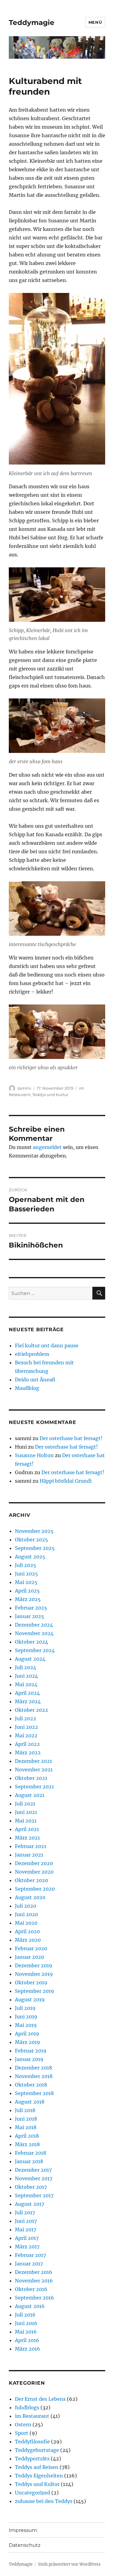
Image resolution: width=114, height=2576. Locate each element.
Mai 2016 (26, 2332)
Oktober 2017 (31, 2187)
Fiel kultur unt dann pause (47, 1345)
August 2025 (30, 1557)
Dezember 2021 (33, 1761)
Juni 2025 (26, 1574)
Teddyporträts (32, 2459)
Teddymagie (32, 23)
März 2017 (27, 2247)
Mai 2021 (26, 1821)
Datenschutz (25, 2545)
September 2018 (34, 2093)
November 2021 (34, 1770)
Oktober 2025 (31, 1540)
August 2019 (30, 2000)
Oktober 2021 (31, 1778)
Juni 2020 (26, 1914)
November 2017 (34, 2178)
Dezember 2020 (34, 1863)
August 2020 (30, 1897)
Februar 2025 (31, 1608)
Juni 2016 (26, 2323)
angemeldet (47, 1147)
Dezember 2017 (33, 2170)
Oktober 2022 (31, 1710)
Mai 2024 (26, 1684)
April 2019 (27, 2034)
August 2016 (30, 2306)
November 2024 (34, 1633)
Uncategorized (33, 2493)
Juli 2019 (25, 2008)
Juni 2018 (26, 2119)
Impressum (23, 2530)
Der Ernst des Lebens (40, 2399)
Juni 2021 (26, 1812)
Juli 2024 (26, 1667)
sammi (24, 1088)
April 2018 (27, 2136)
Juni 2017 (26, 2221)
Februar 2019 (31, 2051)
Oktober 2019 (31, 1982)
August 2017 (29, 2204)
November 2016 (34, 2281)
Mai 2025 (26, 1582)
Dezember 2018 (33, 2068)
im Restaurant (32, 2416)
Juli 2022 (26, 1718)
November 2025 (34, 1531)
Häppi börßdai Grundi (66, 1481)
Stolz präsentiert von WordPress (69, 2564)
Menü (95, 22)
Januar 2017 (29, 2264)
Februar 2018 (31, 2153)
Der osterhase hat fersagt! (71, 1438)
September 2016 (35, 2298)
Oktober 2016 (31, 2289)
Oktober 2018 (31, 2085)
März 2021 (27, 1838)
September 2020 (35, 1889)
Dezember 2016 (34, 2272)
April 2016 (27, 2340)
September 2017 (34, 2195)
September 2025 (35, 1548)
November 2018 (34, 2076)
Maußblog (27, 1388)
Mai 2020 (26, 1923)
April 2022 (27, 1744)
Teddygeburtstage (37, 2450)
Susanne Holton (34, 1455)
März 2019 (28, 2042)
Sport (22, 2433)
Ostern (23, 2425)
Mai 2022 (26, 1735)
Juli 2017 (25, 2212)
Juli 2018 (25, 2110)
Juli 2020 (26, 1906)
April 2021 (27, 1829)
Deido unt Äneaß (35, 1380)
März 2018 (27, 2144)
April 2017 (27, 2238)
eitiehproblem (32, 1354)
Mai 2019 (26, 2025)
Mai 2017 (26, 2230)
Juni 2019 (26, 2017)
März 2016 (28, 2349)
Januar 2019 (29, 2059)
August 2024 (30, 1659)
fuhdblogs (27, 2407)
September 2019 (35, 1991)
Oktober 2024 (31, 1642)
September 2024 (35, 1650)
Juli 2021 (25, 1804)
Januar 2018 (29, 2161)
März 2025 (28, 1599)
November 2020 (34, 1872)
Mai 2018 (26, 2127)
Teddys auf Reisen (37, 2467)
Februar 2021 (31, 1846)
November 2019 (34, 1974)
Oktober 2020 (31, 1880)
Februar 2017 (30, 2255)
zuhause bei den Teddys (44, 2501)
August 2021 (30, 1795)
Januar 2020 (29, 1957)
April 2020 (27, 1931)
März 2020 (28, 1940)
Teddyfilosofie (32, 2442)
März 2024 (28, 1701)
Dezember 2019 (34, 1965)
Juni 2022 (26, 1727)
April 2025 (27, 1591)
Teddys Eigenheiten (39, 2476)
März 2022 (28, 1753)
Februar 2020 (31, 1948)
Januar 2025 (29, 1616)
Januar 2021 (29, 1855)
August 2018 (30, 2102)
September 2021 (34, 1787)
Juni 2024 (26, 1676)
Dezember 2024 (34, 1625)
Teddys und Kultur (50, 1095)
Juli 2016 (25, 2315)
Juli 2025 (26, 1565)
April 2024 (27, 1693)
